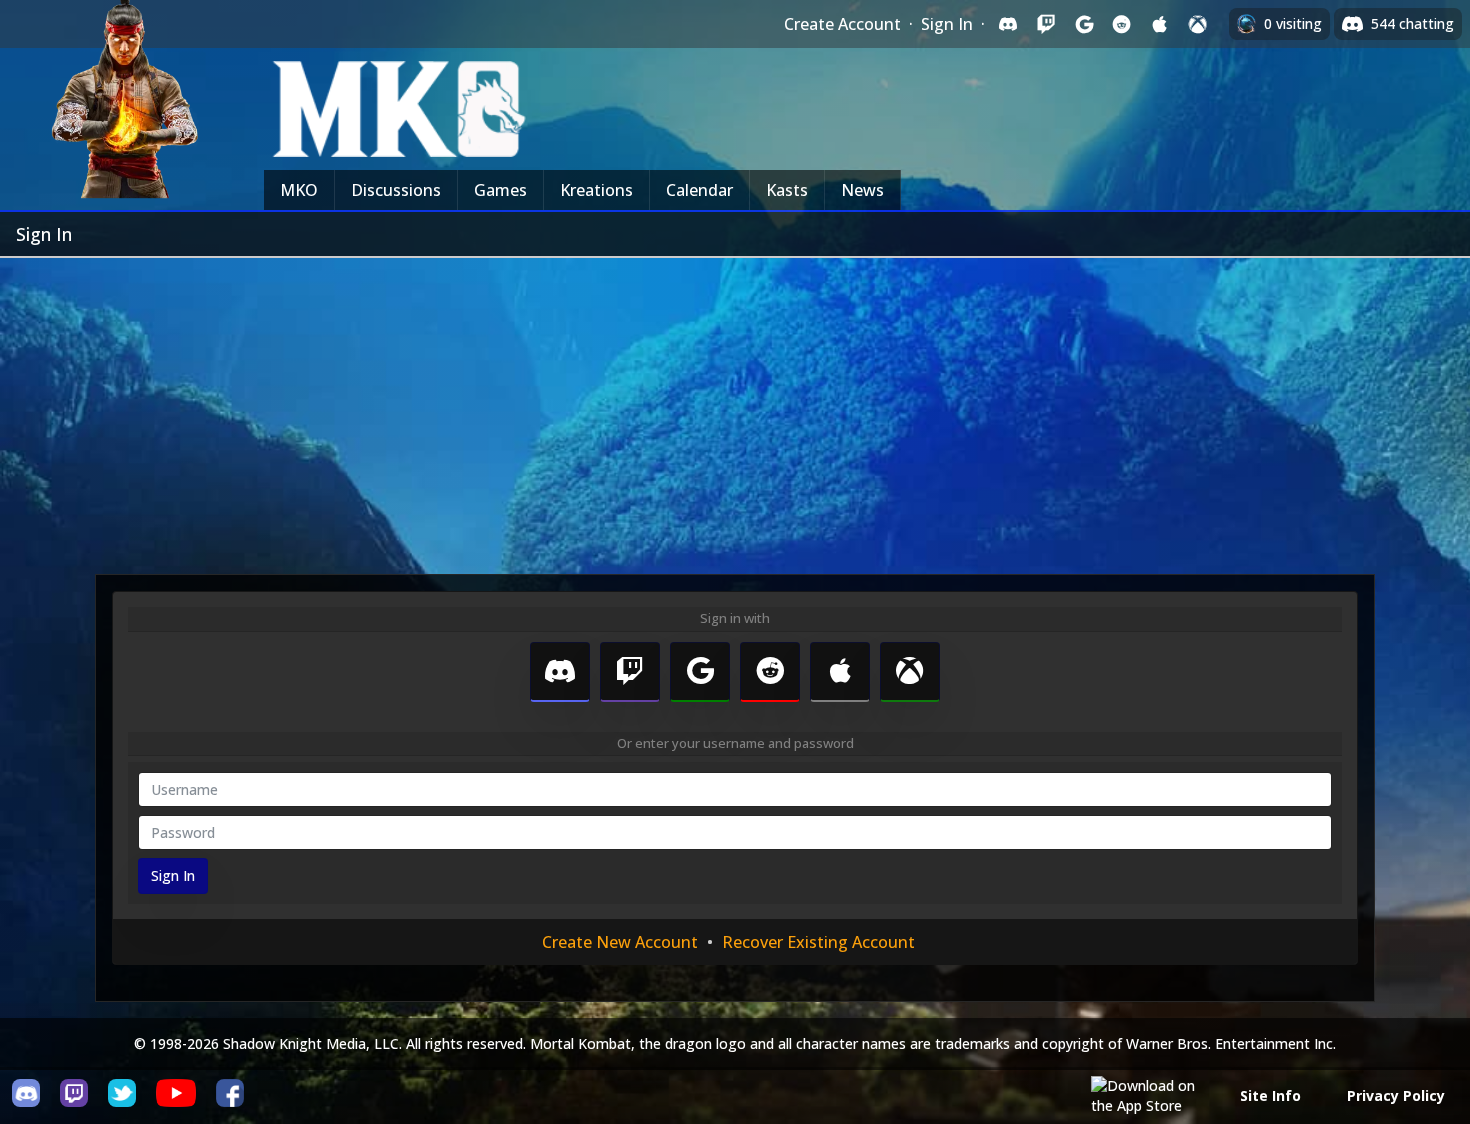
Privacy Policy (1396, 1095)
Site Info (1270, 1095)
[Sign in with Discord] (1008, 24)
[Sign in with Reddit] (1122, 24)
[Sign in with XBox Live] (1198, 24)
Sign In (947, 24)
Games (500, 190)
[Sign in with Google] (1084, 24)
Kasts (787, 190)
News (862, 190)
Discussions (396, 190)
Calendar (699, 190)
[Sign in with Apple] (1160, 24)
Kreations (596, 190)
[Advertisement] (735, 408)
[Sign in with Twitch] (1046, 24)
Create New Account (620, 942)
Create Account (842, 24)
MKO (299, 190)
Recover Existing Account (818, 942)
